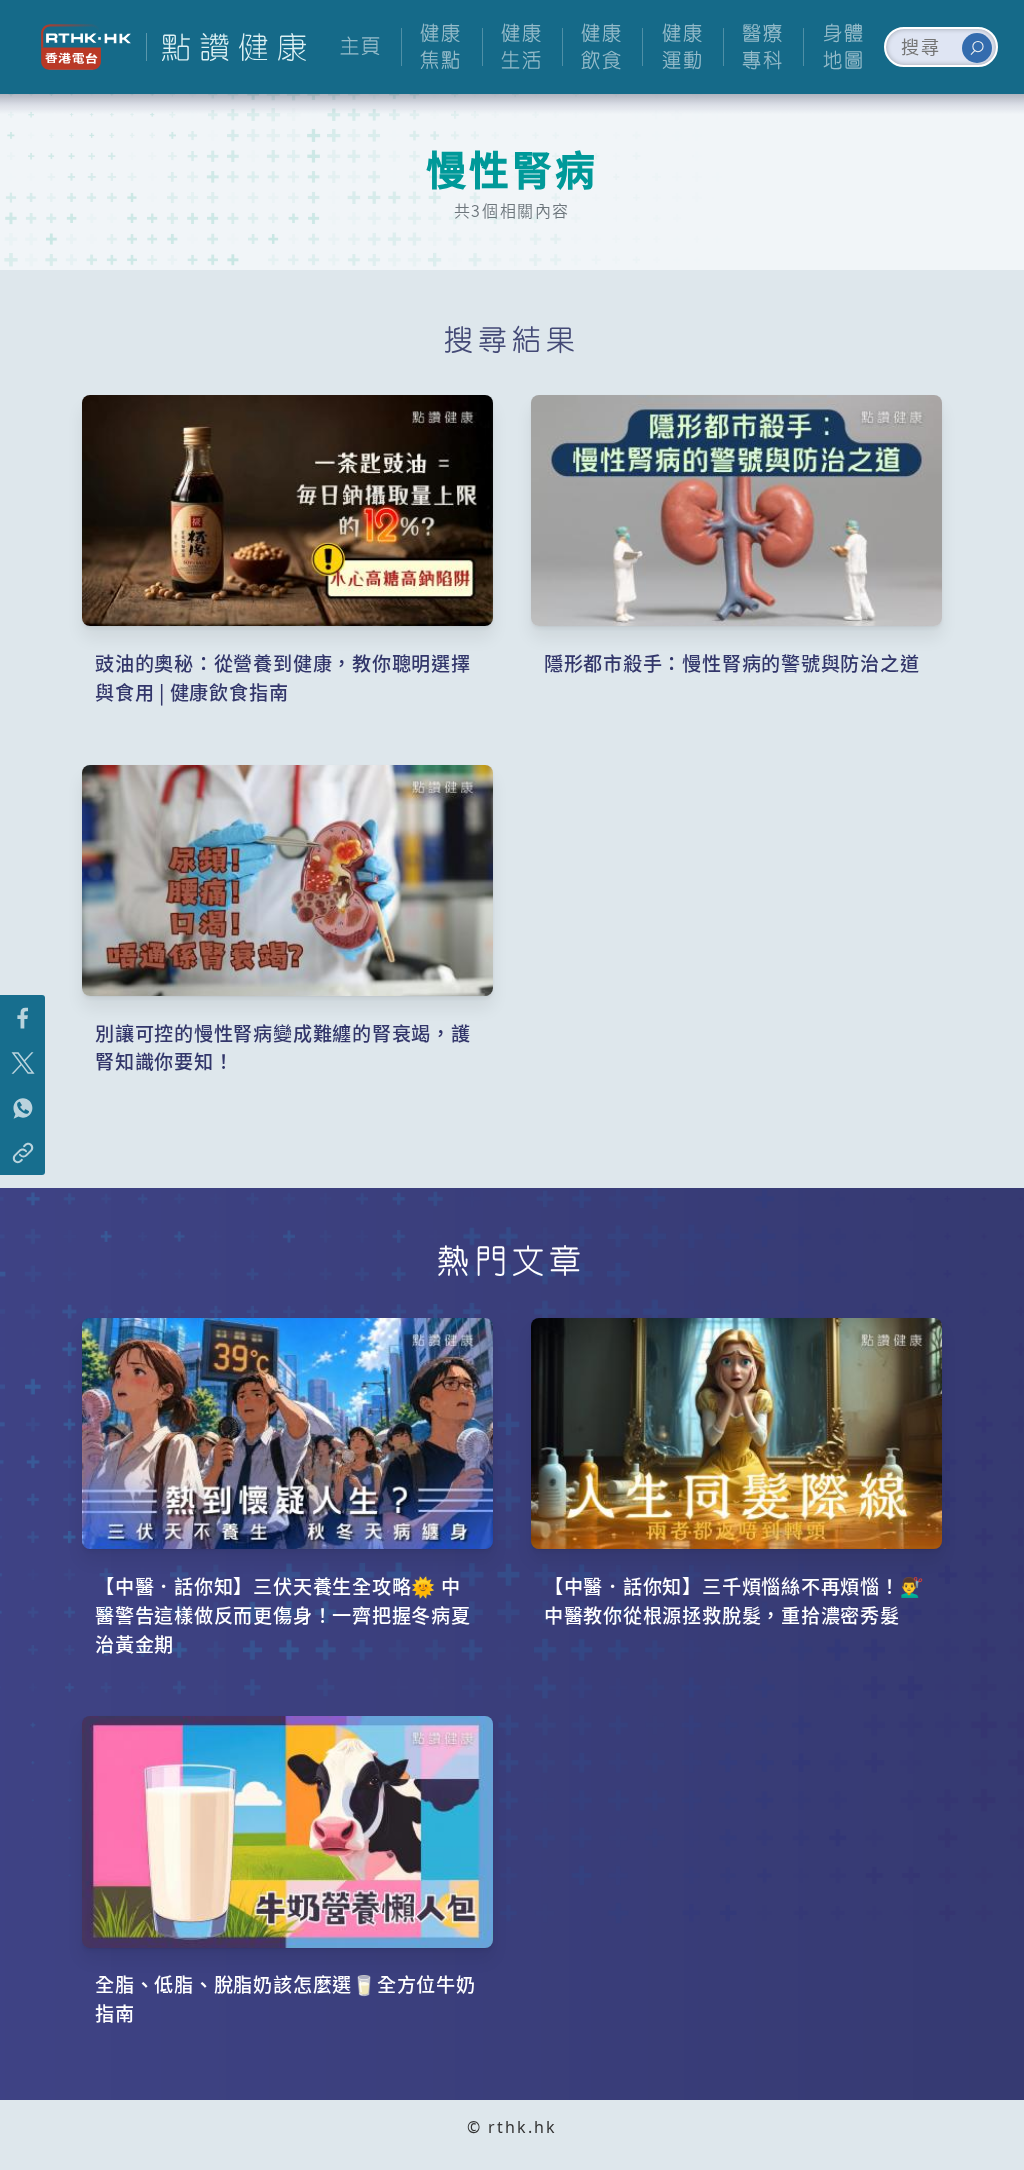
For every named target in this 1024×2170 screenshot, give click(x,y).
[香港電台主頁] (78, 47)
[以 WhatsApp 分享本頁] (22, 1107)
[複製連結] (22, 1152)
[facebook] (22, 1017)
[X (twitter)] (22, 1062)
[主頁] (226, 47)
